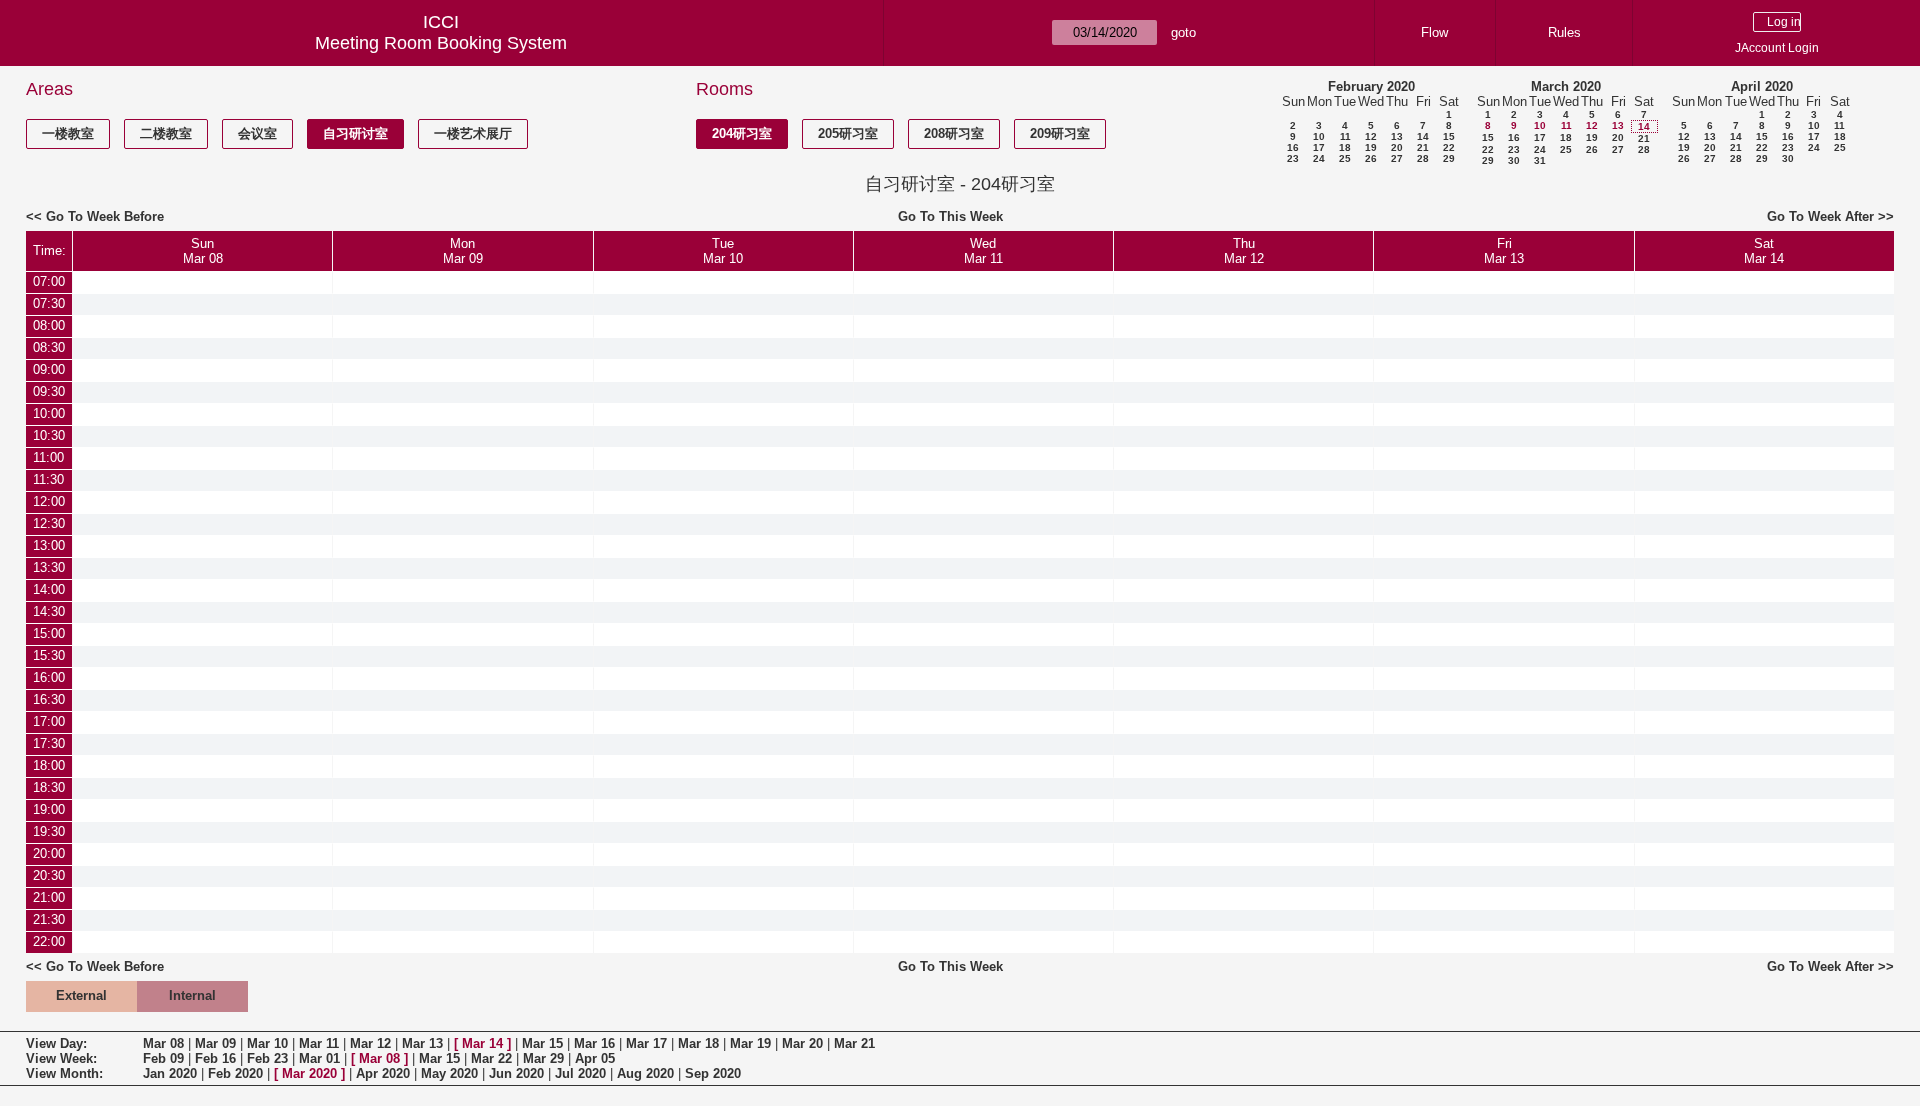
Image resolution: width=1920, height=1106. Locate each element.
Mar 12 (370, 1043)
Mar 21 (854, 1043)
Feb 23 (267, 1058)
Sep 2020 (713, 1073)
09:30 (49, 391)
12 (1371, 136)
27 (1397, 158)
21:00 (49, 897)
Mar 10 (267, 1043)
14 (1423, 136)
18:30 (49, 787)
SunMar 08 (203, 251)
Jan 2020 (170, 1073)
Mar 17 (646, 1043)
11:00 (48, 457)
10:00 (49, 413)
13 (1397, 136)
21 (1423, 147)
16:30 (49, 699)
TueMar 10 (723, 251)
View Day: (56, 1043)
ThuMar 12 (1244, 251)
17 (1319, 147)
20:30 (49, 875)
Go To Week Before (105, 216)
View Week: (61, 1058)
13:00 (49, 545)
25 (1345, 158)
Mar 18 (698, 1043)
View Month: (64, 1073)
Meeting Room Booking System (441, 43)
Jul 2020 (580, 1073)
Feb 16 (215, 1058)
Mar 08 (163, 1043)
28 (1423, 158)
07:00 (49, 281)
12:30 (49, 523)
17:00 (49, 721)
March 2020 (1566, 86)
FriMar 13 (1504, 251)
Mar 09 (215, 1043)
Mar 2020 (309, 1073)
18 (1345, 147)
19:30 (49, 831)
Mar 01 (319, 1058)
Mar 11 (319, 1043)
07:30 (49, 303)
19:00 (49, 809)
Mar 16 (594, 1043)
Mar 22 (491, 1058)
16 (1293, 147)
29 (1449, 158)
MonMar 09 (463, 251)
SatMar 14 (1764, 251)
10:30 (49, 435)
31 (1540, 160)
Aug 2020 (645, 1073)
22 (1449, 147)
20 (1397, 147)
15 (1449, 136)
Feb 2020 (235, 1073)
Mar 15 (542, 1043)
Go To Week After (1820, 216)
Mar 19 (750, 1043)
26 (1371, 158)
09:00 (49, 369)
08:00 (49, 325)
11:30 (48, 479)
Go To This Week (950, 216)
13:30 (49, 567)
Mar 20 (802, 1043)
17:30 (49, 743)
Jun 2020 (516, 1073)
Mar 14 (482, 1043)
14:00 (49, 589)
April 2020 (1762, 86)
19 (1371, 147)
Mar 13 (422, 1043)
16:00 (49, 677)
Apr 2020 (383, 1073)
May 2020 (449, 1073)
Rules (1564, 32)
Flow (1434, 32)
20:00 (49, 853)
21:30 (49, 919)
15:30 (49, 655)
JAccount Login (1777, 48)
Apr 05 (595, 1058)
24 (1319, 158)
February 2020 (1371, 86)
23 (1293, 158)
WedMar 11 (983, 251)
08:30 (49, 347)
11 (1345, 136)
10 (1319, 136)
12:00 (49, 501)
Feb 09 (163, 1058)
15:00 (49, 633)
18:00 (49, 765)
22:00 (49, 941)
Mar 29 (543, 1058)
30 (1514, 160)
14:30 (49, 611)
